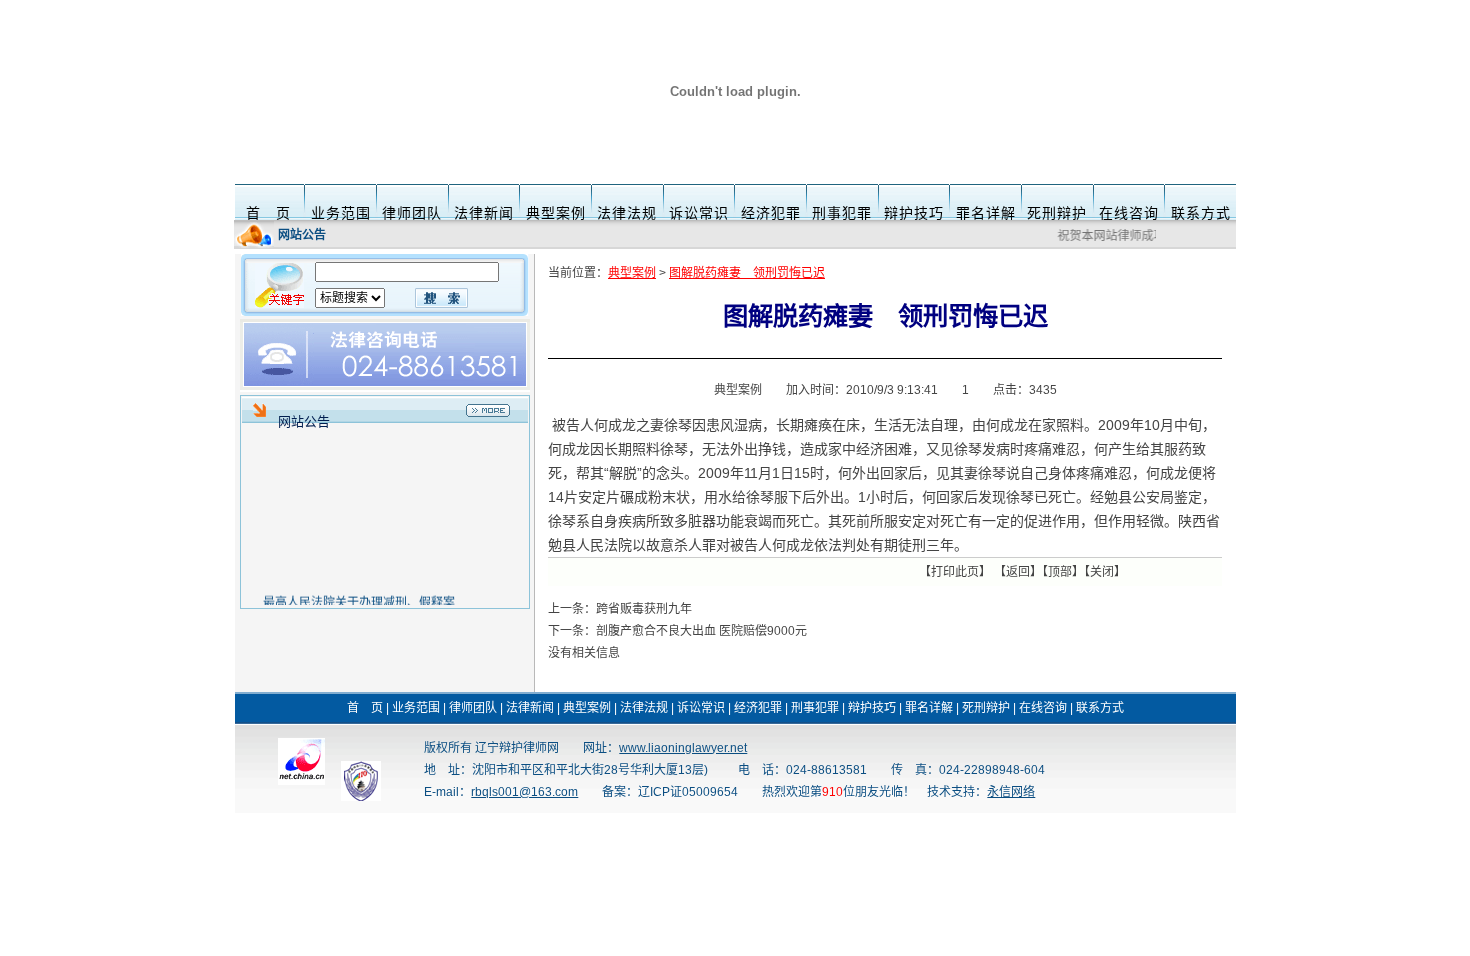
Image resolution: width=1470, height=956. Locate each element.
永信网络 (1011, 792)
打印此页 (955, 572)
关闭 (1102, 572)
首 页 (268, 213)
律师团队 (412, 213)
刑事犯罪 (842, 213)
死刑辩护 (1057, 213)
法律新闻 (484, 213)
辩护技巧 (914, 213)
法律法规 (627, 213)
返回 (1018, 572)
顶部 (1060, 572)
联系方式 (1201, 213)
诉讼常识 (699, 213)
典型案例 (556, 213)
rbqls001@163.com (524, 792)
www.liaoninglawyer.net (683, 748)
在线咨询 (1129, 213)
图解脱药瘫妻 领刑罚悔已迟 (747, 273)
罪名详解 (986, 213)
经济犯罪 (771, 213)
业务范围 (341, 213)
